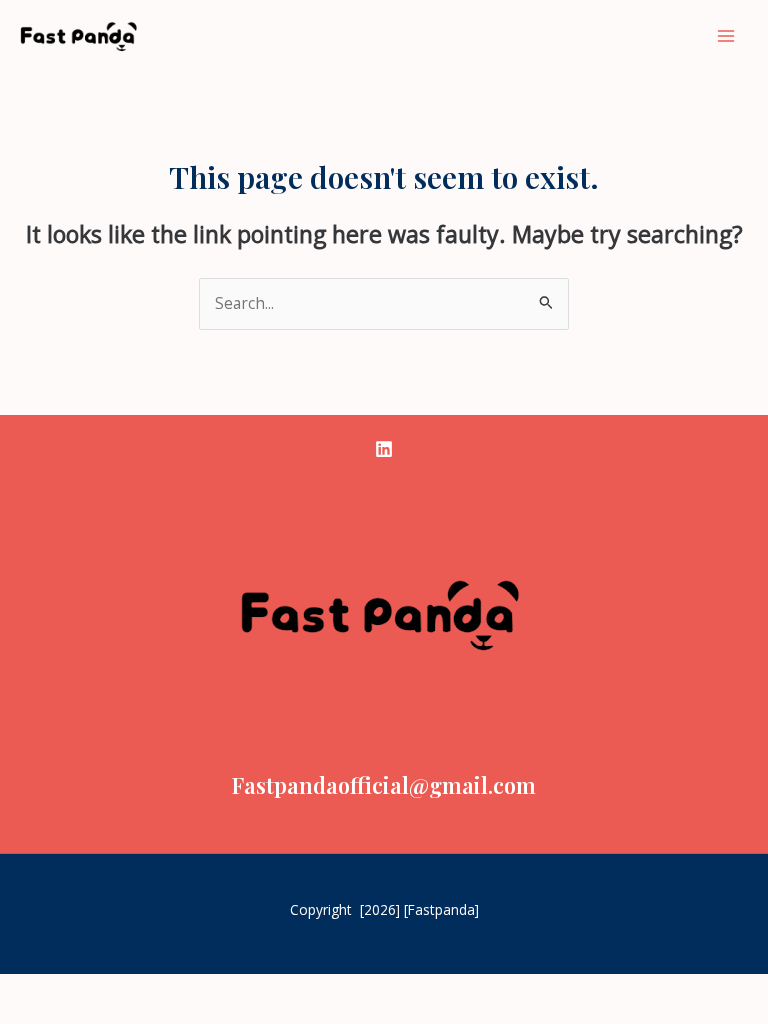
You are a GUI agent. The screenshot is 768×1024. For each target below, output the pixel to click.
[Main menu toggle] (726, 35)
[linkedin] (384, 449)
